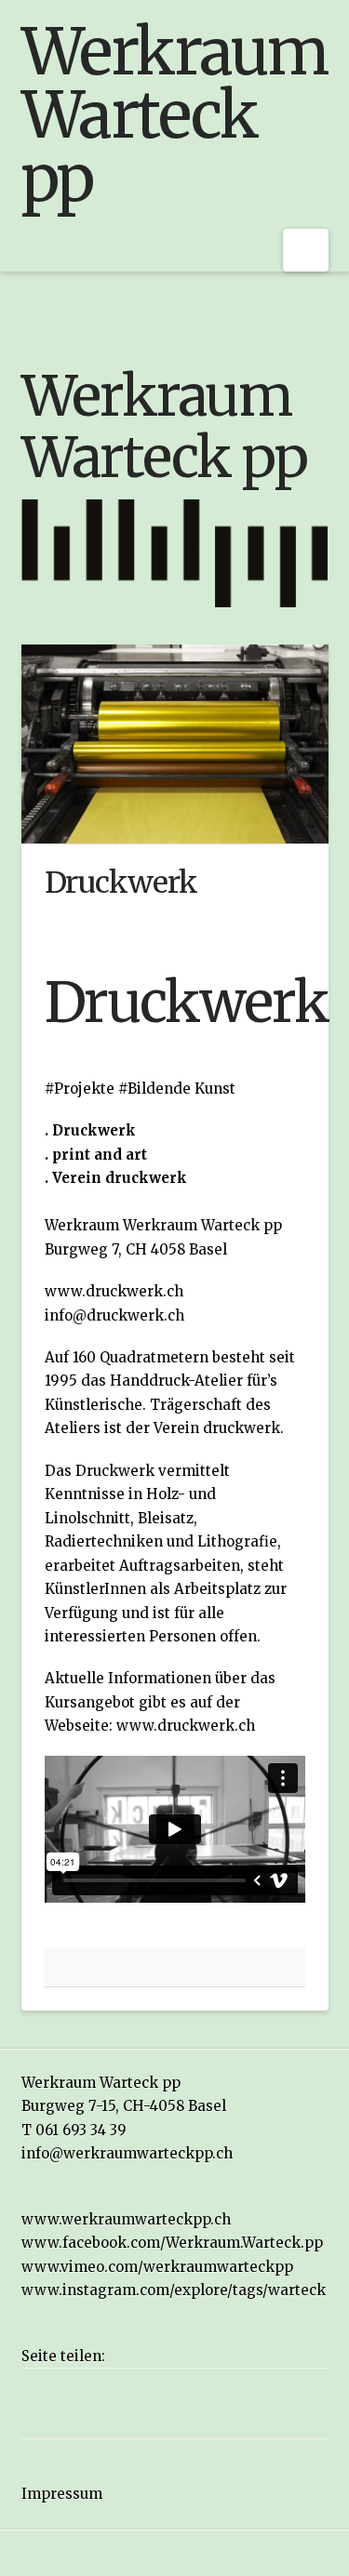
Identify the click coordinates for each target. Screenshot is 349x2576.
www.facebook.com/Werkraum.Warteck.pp (172, 2243)
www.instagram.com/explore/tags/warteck (174, 2290)
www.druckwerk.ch (114, 1291)
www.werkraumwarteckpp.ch (126, 2219)
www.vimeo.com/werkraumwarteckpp (157, 2267)
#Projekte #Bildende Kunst (140, 1089)
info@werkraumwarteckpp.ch (127, 2153)
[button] (306, 250)
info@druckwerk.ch (114, 1315)
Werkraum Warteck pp (175, 115)
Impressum (62, 2494)
